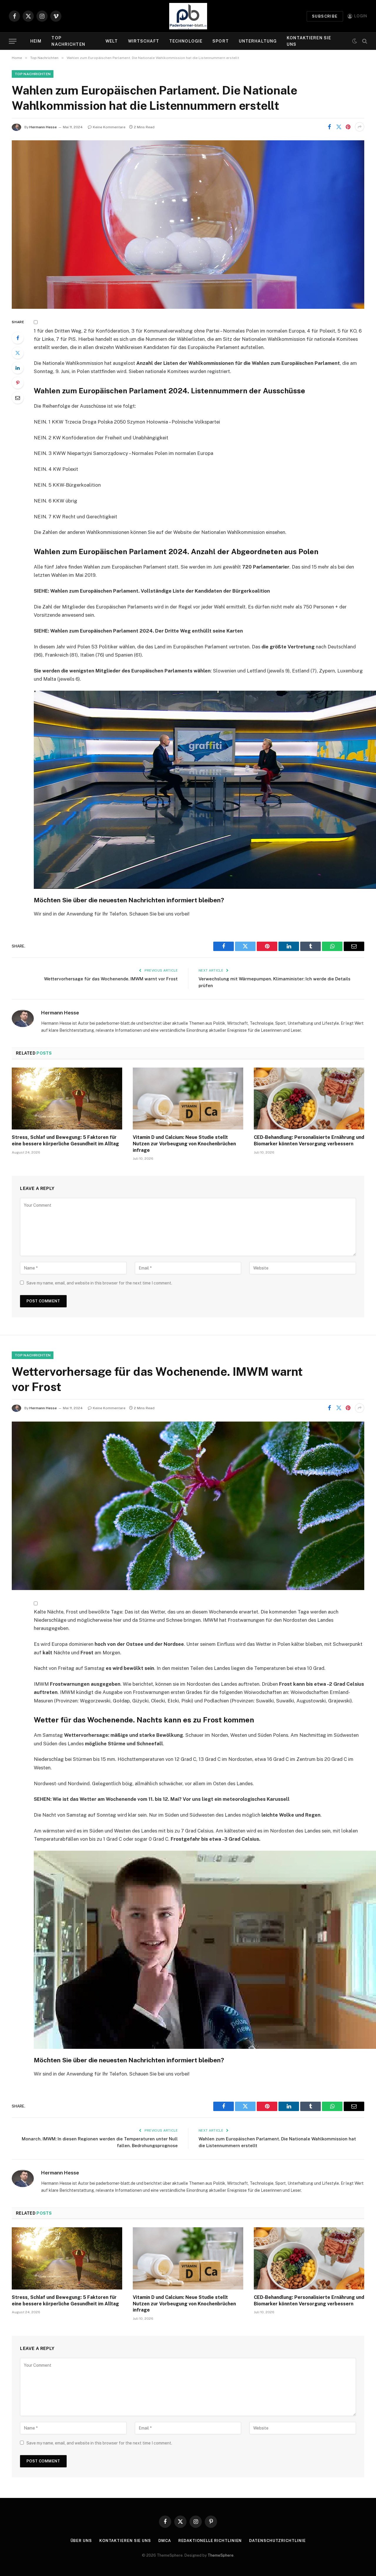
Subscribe (325, 16)
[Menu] (13, 41)
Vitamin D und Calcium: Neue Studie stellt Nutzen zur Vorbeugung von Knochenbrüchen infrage (184, 1144)
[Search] (364, 41)
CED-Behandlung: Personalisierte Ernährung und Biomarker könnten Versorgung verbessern (309, 1141)
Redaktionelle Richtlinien (210, 2541)
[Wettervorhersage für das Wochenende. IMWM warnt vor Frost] (188, 1506)
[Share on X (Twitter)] (339, 127)
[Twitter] (18, 353)
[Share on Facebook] (329, 127)
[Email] (18, 398)
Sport (221, 41)
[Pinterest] (18, 383)
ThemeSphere (221, 2555)
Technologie (186, 41)
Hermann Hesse (43, 127)
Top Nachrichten (68, 41)
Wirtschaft (144, 41)
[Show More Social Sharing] (360, 127)
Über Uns (81, 2541)
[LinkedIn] (18, 368)
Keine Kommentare (109, 127)
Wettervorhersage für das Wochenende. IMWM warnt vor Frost (111, 979)
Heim (36, 41)
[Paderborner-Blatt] (188, 16)
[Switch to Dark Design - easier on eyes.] (355, 41)
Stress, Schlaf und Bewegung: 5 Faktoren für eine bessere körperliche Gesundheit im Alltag (65, 1141)
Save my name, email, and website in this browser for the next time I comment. (99, 1283)
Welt (112, 41)
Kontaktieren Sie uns (309, 41)
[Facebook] (18, 338)
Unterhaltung (258, 41)
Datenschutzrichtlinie (277, 2541)
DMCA (165, 2541)
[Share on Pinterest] (348, 127)
